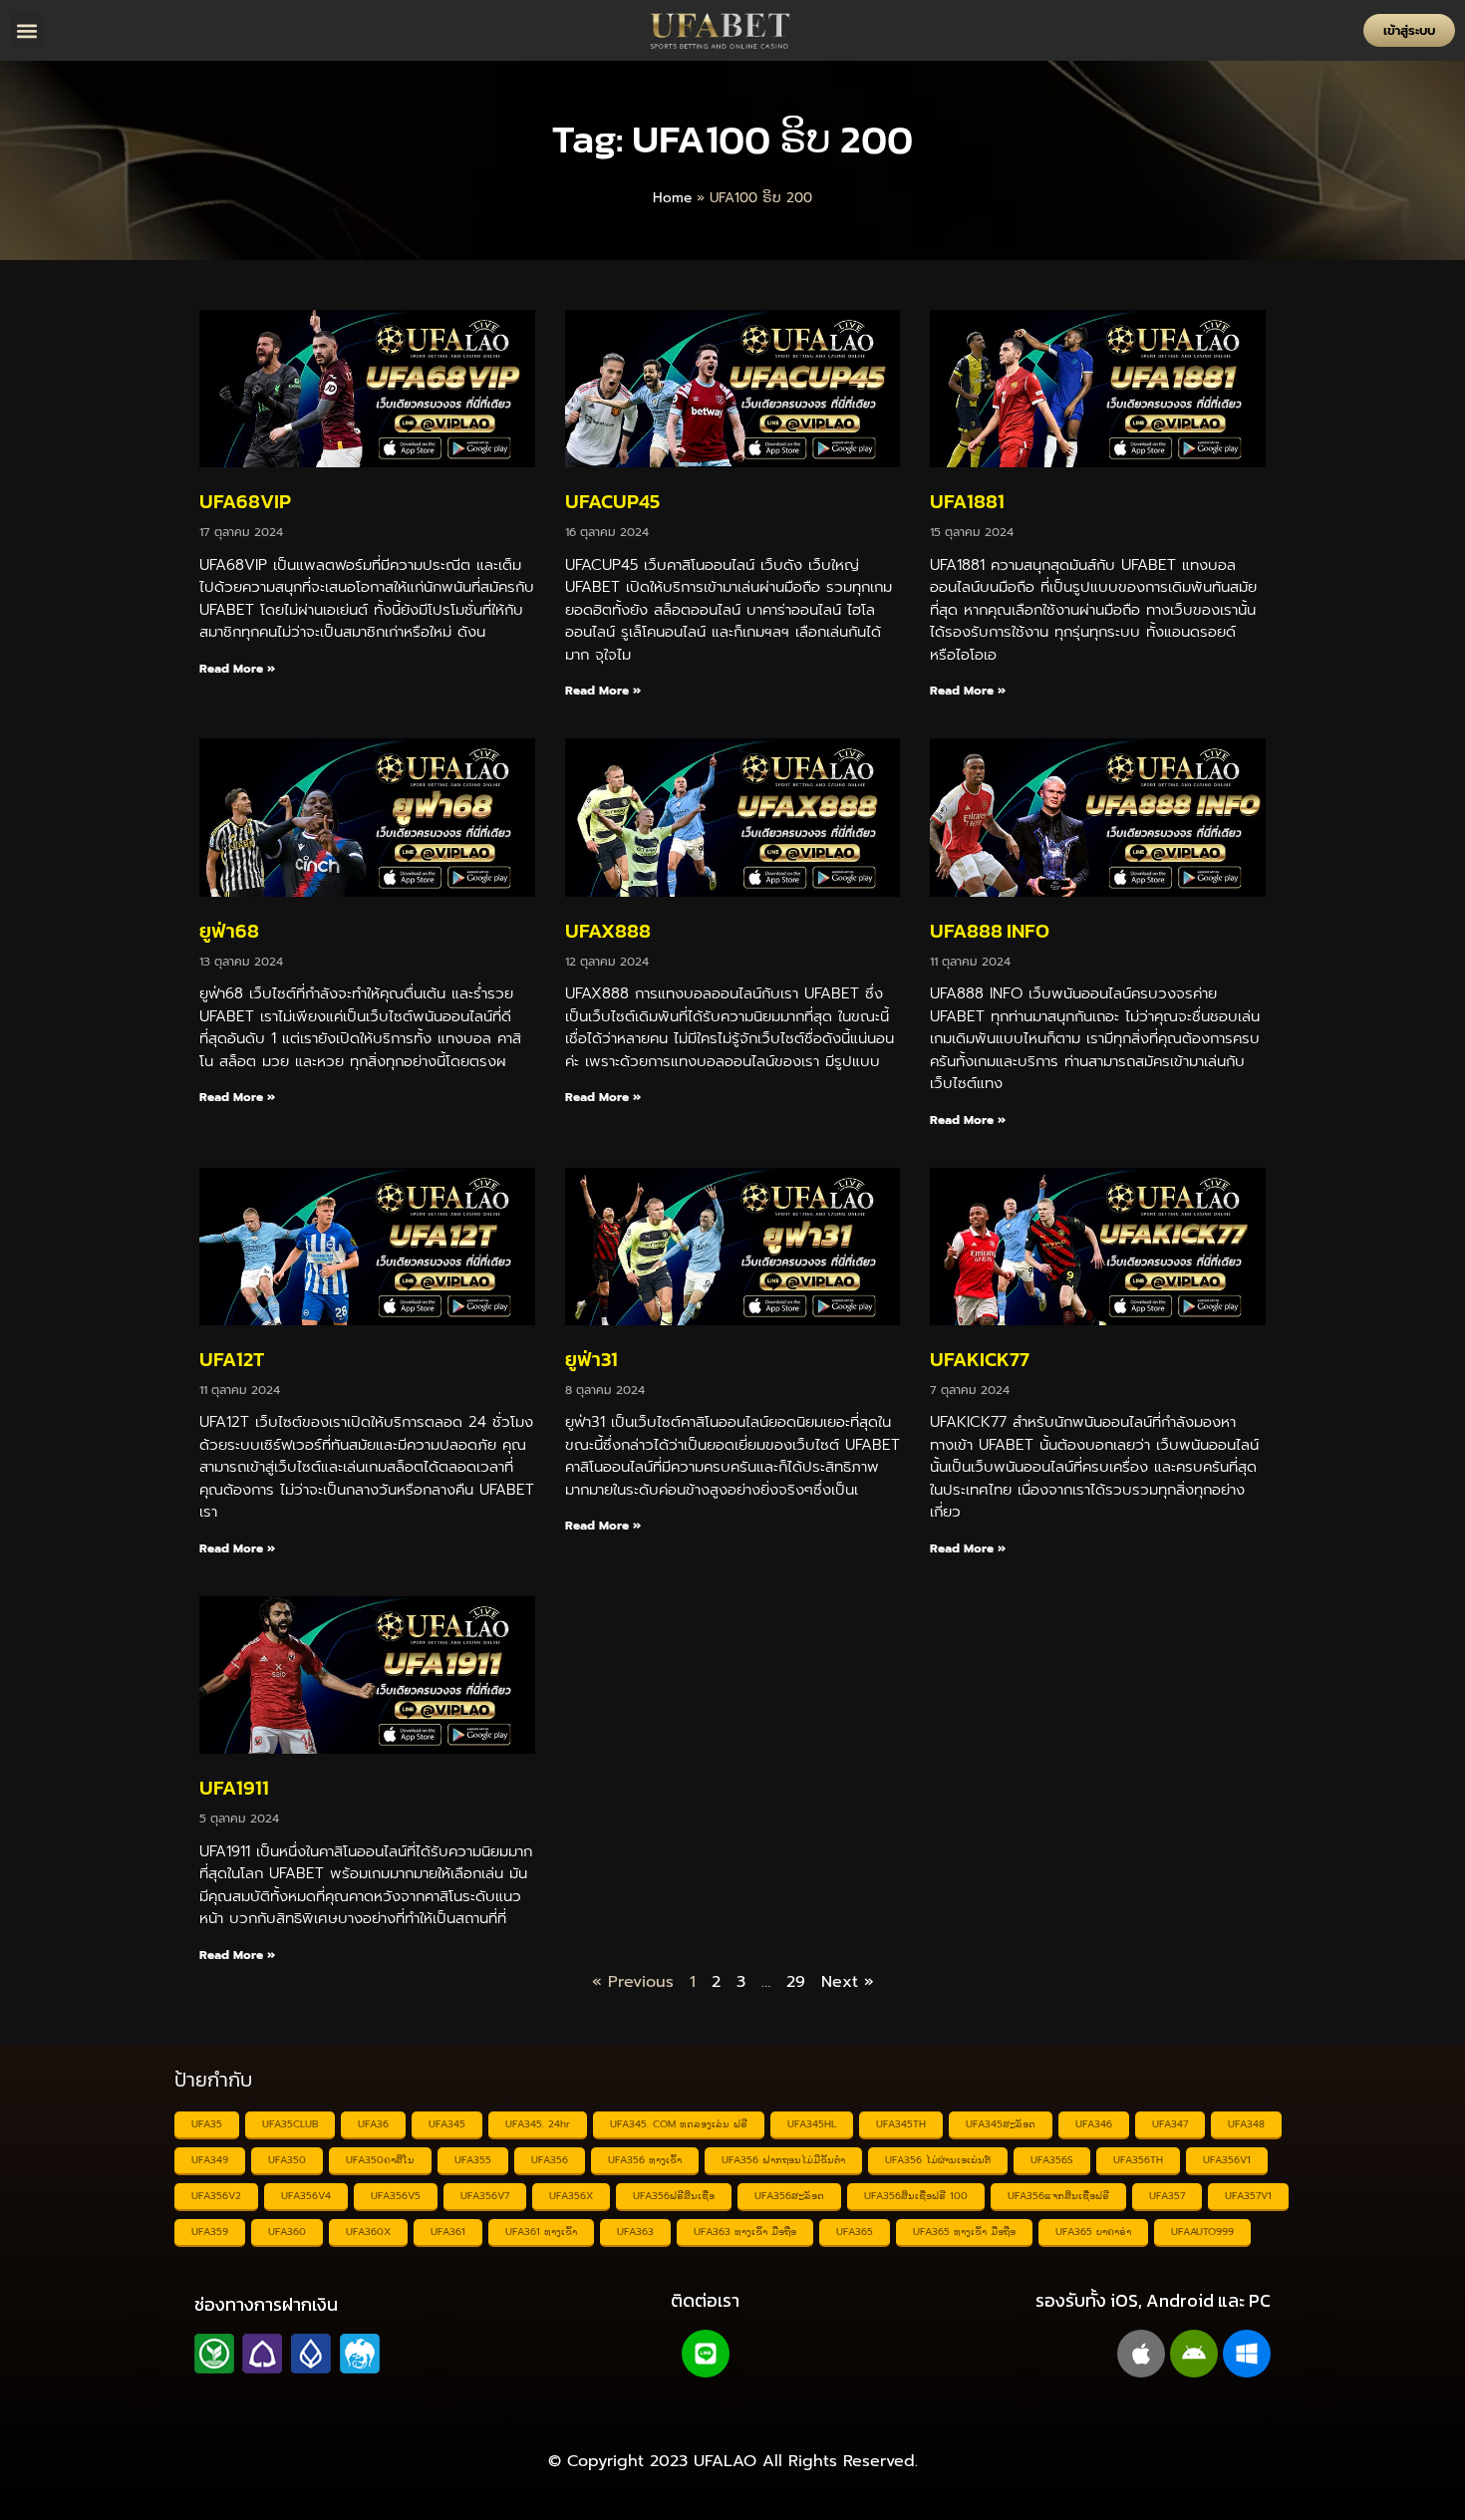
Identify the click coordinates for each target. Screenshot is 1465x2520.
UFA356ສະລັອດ (789, 2196)
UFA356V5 (396, 2196)
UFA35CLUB (290, 2124)
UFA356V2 (216, 2196)
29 (796, 1982)
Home (672, 198)
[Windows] (1247, 2354)
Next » (848, 1982)
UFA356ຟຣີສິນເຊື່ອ (674, 2196)
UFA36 (373, 2124)
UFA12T (232, 1359)
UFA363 (635, 2232)
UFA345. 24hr (538, 2124)
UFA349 (210, 2160)
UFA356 (550, 2160)
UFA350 (287, 2160)
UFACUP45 (612, 501)
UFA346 (1094, 2124)
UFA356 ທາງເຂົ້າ (645, 2160)
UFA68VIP (245, 501)
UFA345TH (901, 2124)
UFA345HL (812, 2124)
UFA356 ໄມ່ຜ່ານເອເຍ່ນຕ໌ (938, 2160)
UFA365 (855, 2232)
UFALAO (725, 2461)
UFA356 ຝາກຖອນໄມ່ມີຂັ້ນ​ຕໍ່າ (783, 2160)
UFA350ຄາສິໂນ (380, 2160)
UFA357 (1167, 2196)
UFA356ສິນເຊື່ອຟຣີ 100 (916, 2196)
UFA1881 (967, 501)
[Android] (1194, 2354)
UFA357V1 (1248, 2196)
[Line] (706, 2354)
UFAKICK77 (980, 1359)
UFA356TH (1138, 2160)
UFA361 (448, 2232)
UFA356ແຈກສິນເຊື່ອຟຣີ (1058, 2196)
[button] (26, 30)
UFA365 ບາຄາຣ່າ (1093, 2232)
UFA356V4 (306, 2196)
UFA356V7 (485, 2196)
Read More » (237, 669)
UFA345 (447, 2124)
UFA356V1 (1227, 2160)
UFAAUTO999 (1202, 2232)
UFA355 (473, 2160)
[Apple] (1141, 2354)
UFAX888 (608, 931)
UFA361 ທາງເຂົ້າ (541, 2232)
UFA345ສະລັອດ (1001, 2124)
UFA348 (1246, 2124)
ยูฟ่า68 (229, 931)
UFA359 (210, 2232)
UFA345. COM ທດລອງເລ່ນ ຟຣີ (679, 2124)
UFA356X (571, 2196)
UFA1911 (234, 1788)
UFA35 (207, 2124)
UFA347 (1170, 2124)
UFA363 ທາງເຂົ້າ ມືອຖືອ (745, 2232)
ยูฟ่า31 (591, 1359)
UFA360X (368, 2232)
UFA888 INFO (990, 931)
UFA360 (287, 2232)
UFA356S (1052, 2160)
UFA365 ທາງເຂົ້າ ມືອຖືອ (964, 2232)
